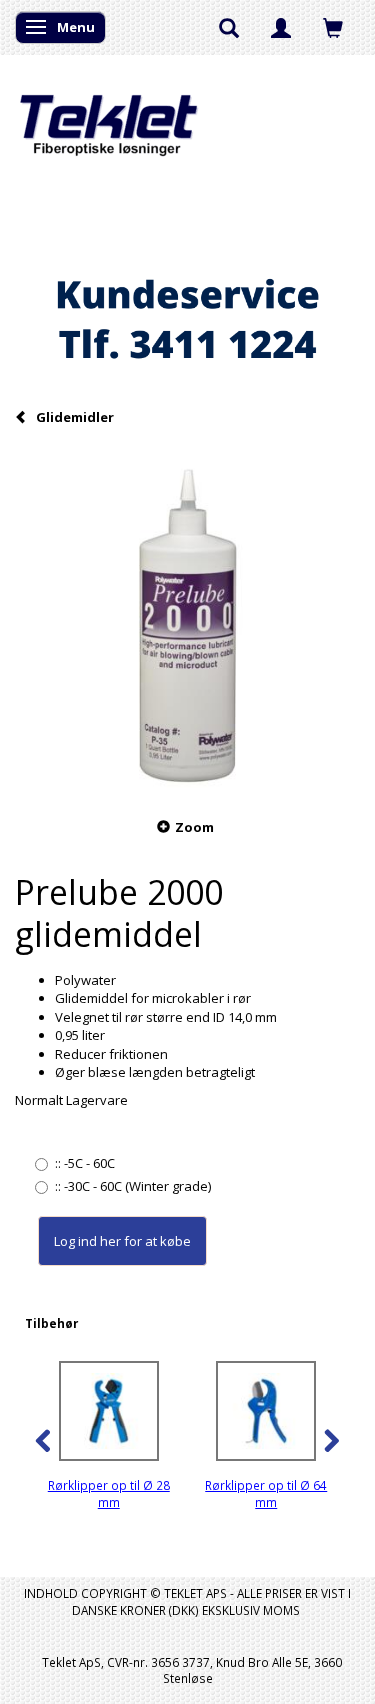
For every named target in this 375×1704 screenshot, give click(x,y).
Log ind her (87, 1241)
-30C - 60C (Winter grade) (133, 1186)
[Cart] (333, 27)
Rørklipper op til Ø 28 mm (109, 1493)
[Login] (281, 27)
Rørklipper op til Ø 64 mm (266, 1493)
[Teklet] (108, 112)
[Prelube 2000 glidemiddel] (187, 620)
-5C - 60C (85, 1163)
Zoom (194, 827)
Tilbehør (51, 1323)
